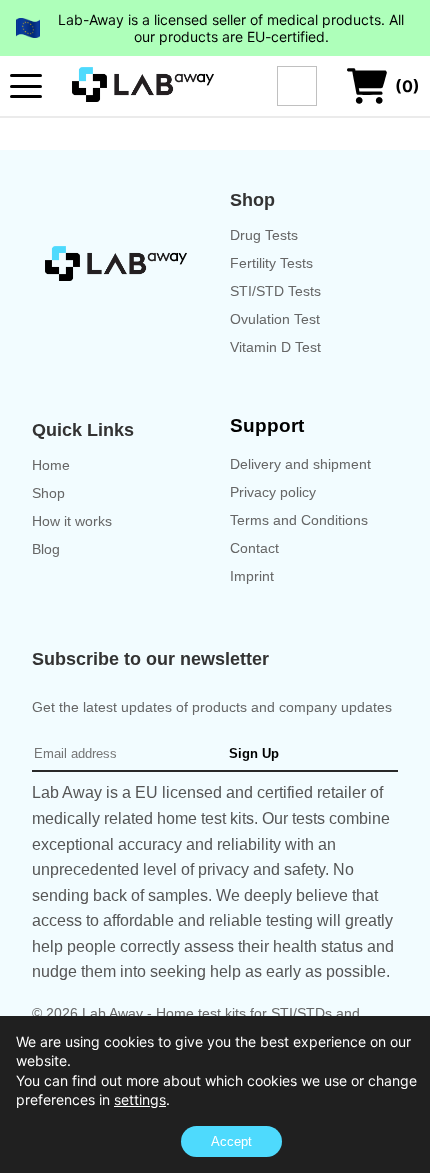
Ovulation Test (275, 319)
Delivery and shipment (300, 464)
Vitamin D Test (275, 347)
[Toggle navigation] (26, 86)
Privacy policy (273, 492)
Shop (48, 493)
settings (140, 1099)
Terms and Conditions (299, 520)
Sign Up (254, 753)
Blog (46, 549)
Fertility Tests (271, 263)
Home (51, 465)
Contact (254, 548)
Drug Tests (264, 235)
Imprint (252, 576)
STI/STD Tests (275, 291)
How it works (72, 521)
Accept (231, 1141)
